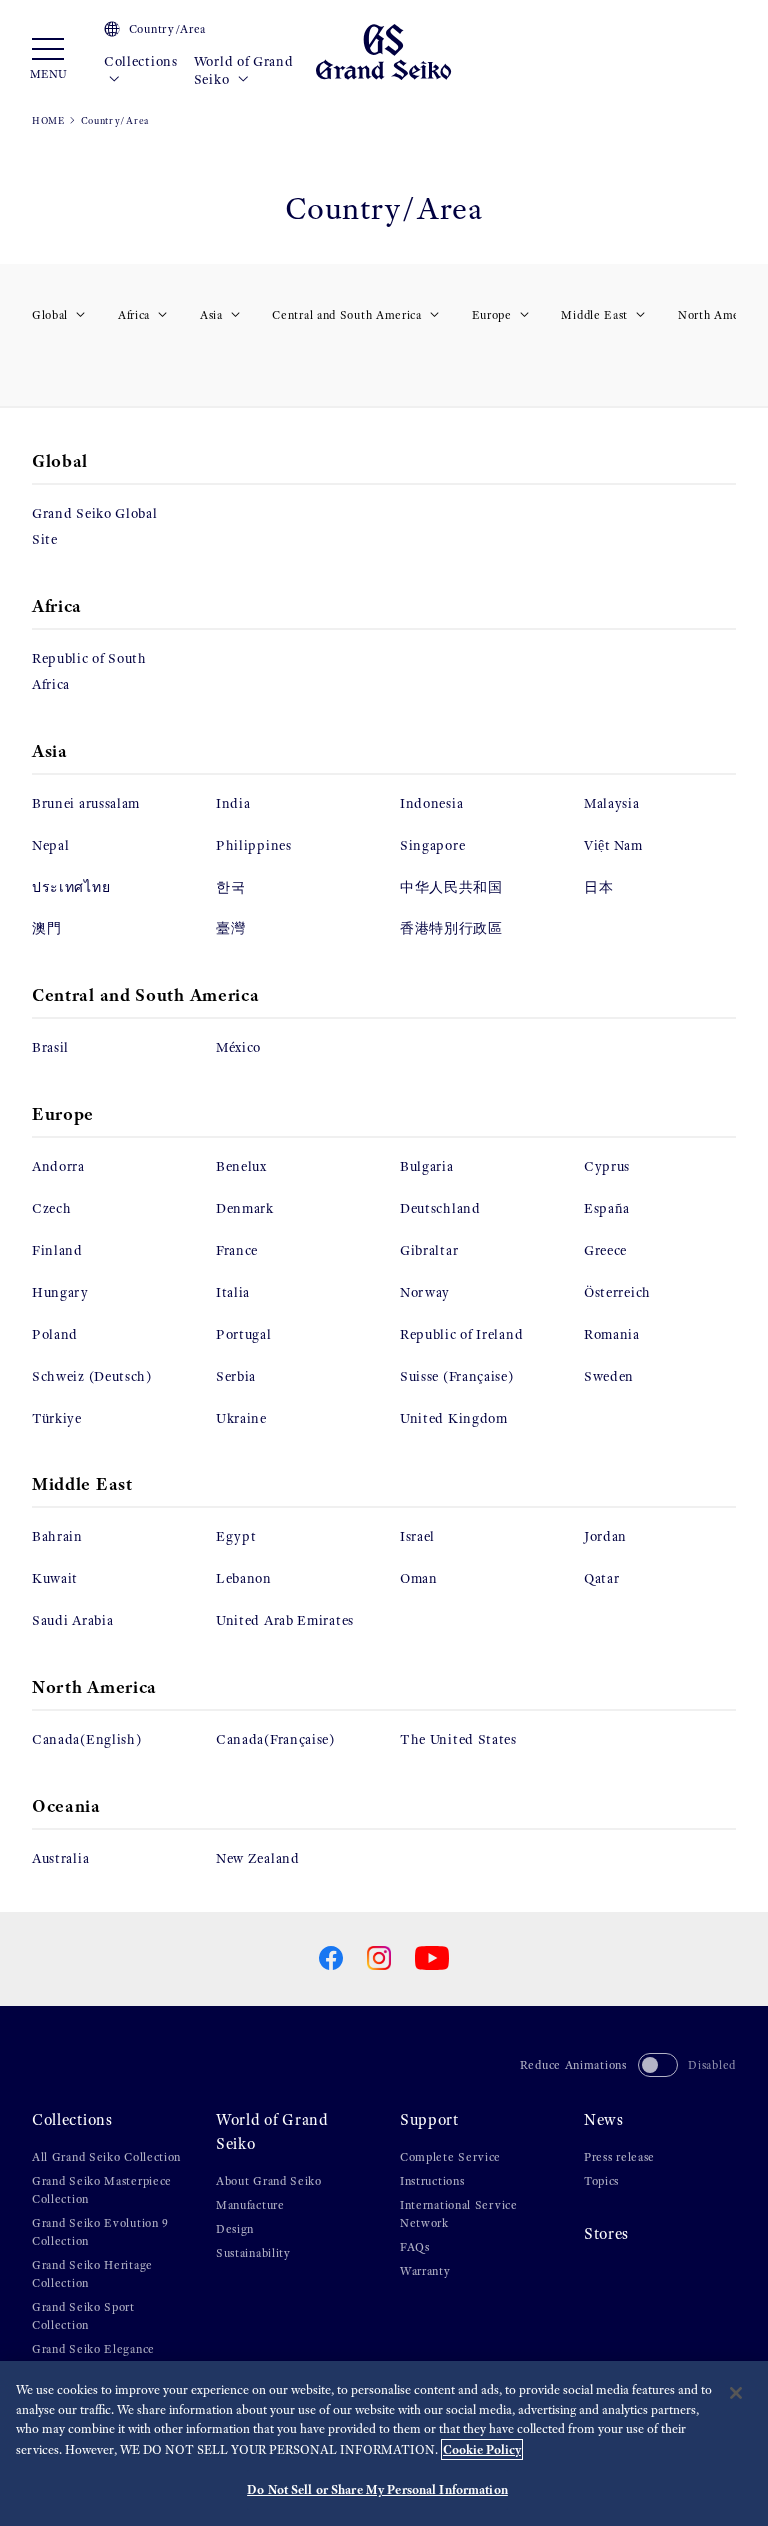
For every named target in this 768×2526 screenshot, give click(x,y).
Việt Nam (613, 845)
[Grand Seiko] (383, 50)
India (233, 803)
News (604, 2119)
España (607, 1208)
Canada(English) (87, 1739)
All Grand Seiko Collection (106, 2157)
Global (50, 315)
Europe (492, 315)
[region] (384, 2443)
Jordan (605, 1536)
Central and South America (347, 315)
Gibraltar (429, 1250)
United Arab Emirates (285, 1620)
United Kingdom (454, 1418)
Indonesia (431, 803)
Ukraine (241, 1418)
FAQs (415, 2247)
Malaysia (612, 803)
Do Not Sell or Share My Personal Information (377, 2489)
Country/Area (167, 29)
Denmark (245, 1208)
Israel (417, 1536)
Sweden (609, 1376)
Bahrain (57, 1536)
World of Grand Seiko (244, 70)
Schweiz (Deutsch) (92, 1376)
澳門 (46, 928)
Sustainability (253, 2253)
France (237, 1250)
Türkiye (57, 1418)
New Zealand (258, 1858)
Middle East (594, 315)
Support (429, 2119)
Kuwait (55, 1578)
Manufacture (250, 2205)
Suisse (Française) (457, 1376)
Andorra (58, 1166)
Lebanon (244, 1578)
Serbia (236, 1376)
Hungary (60, 1292)
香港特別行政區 (451, 928)
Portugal (244, 1334)
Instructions (432, 2181)
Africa (134, 315)
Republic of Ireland (461, 1334)
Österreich (617, 1292)
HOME (48, 120)
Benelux (241, 1166)
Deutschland (440, 1208)
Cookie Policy (482, 2449)
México (238, 1047)
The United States (458, 1739)
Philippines (254, 845)
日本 (598, 887)
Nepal (51, 845)
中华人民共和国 (451, 887)
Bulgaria (427, 1166)
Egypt (236, 1536)
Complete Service (450, 2157)
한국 (230, 887)
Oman (419, 1578)
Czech (52, 1208)
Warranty (425, 2271)
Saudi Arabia (72, 1620)
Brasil (50, 1047)
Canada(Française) (275, 1739)
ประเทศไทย (71, 887)
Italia (233, 1292)
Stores (606, 2233)
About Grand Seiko (269, 2181)
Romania (612, 1334)
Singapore (432, 845)
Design (235, 2229)
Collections (141, 61)
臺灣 (230, 928)
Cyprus (607, 1166)
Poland (55, 1334)
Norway (425, 1292)
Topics (601, 2181)
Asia (211, 315)
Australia (60, 1858)
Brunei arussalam (86, 803)
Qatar (602, 1578)
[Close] (736, 2393)
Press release (619, 2157)
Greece (605, 1250)
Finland (57, 1250)
